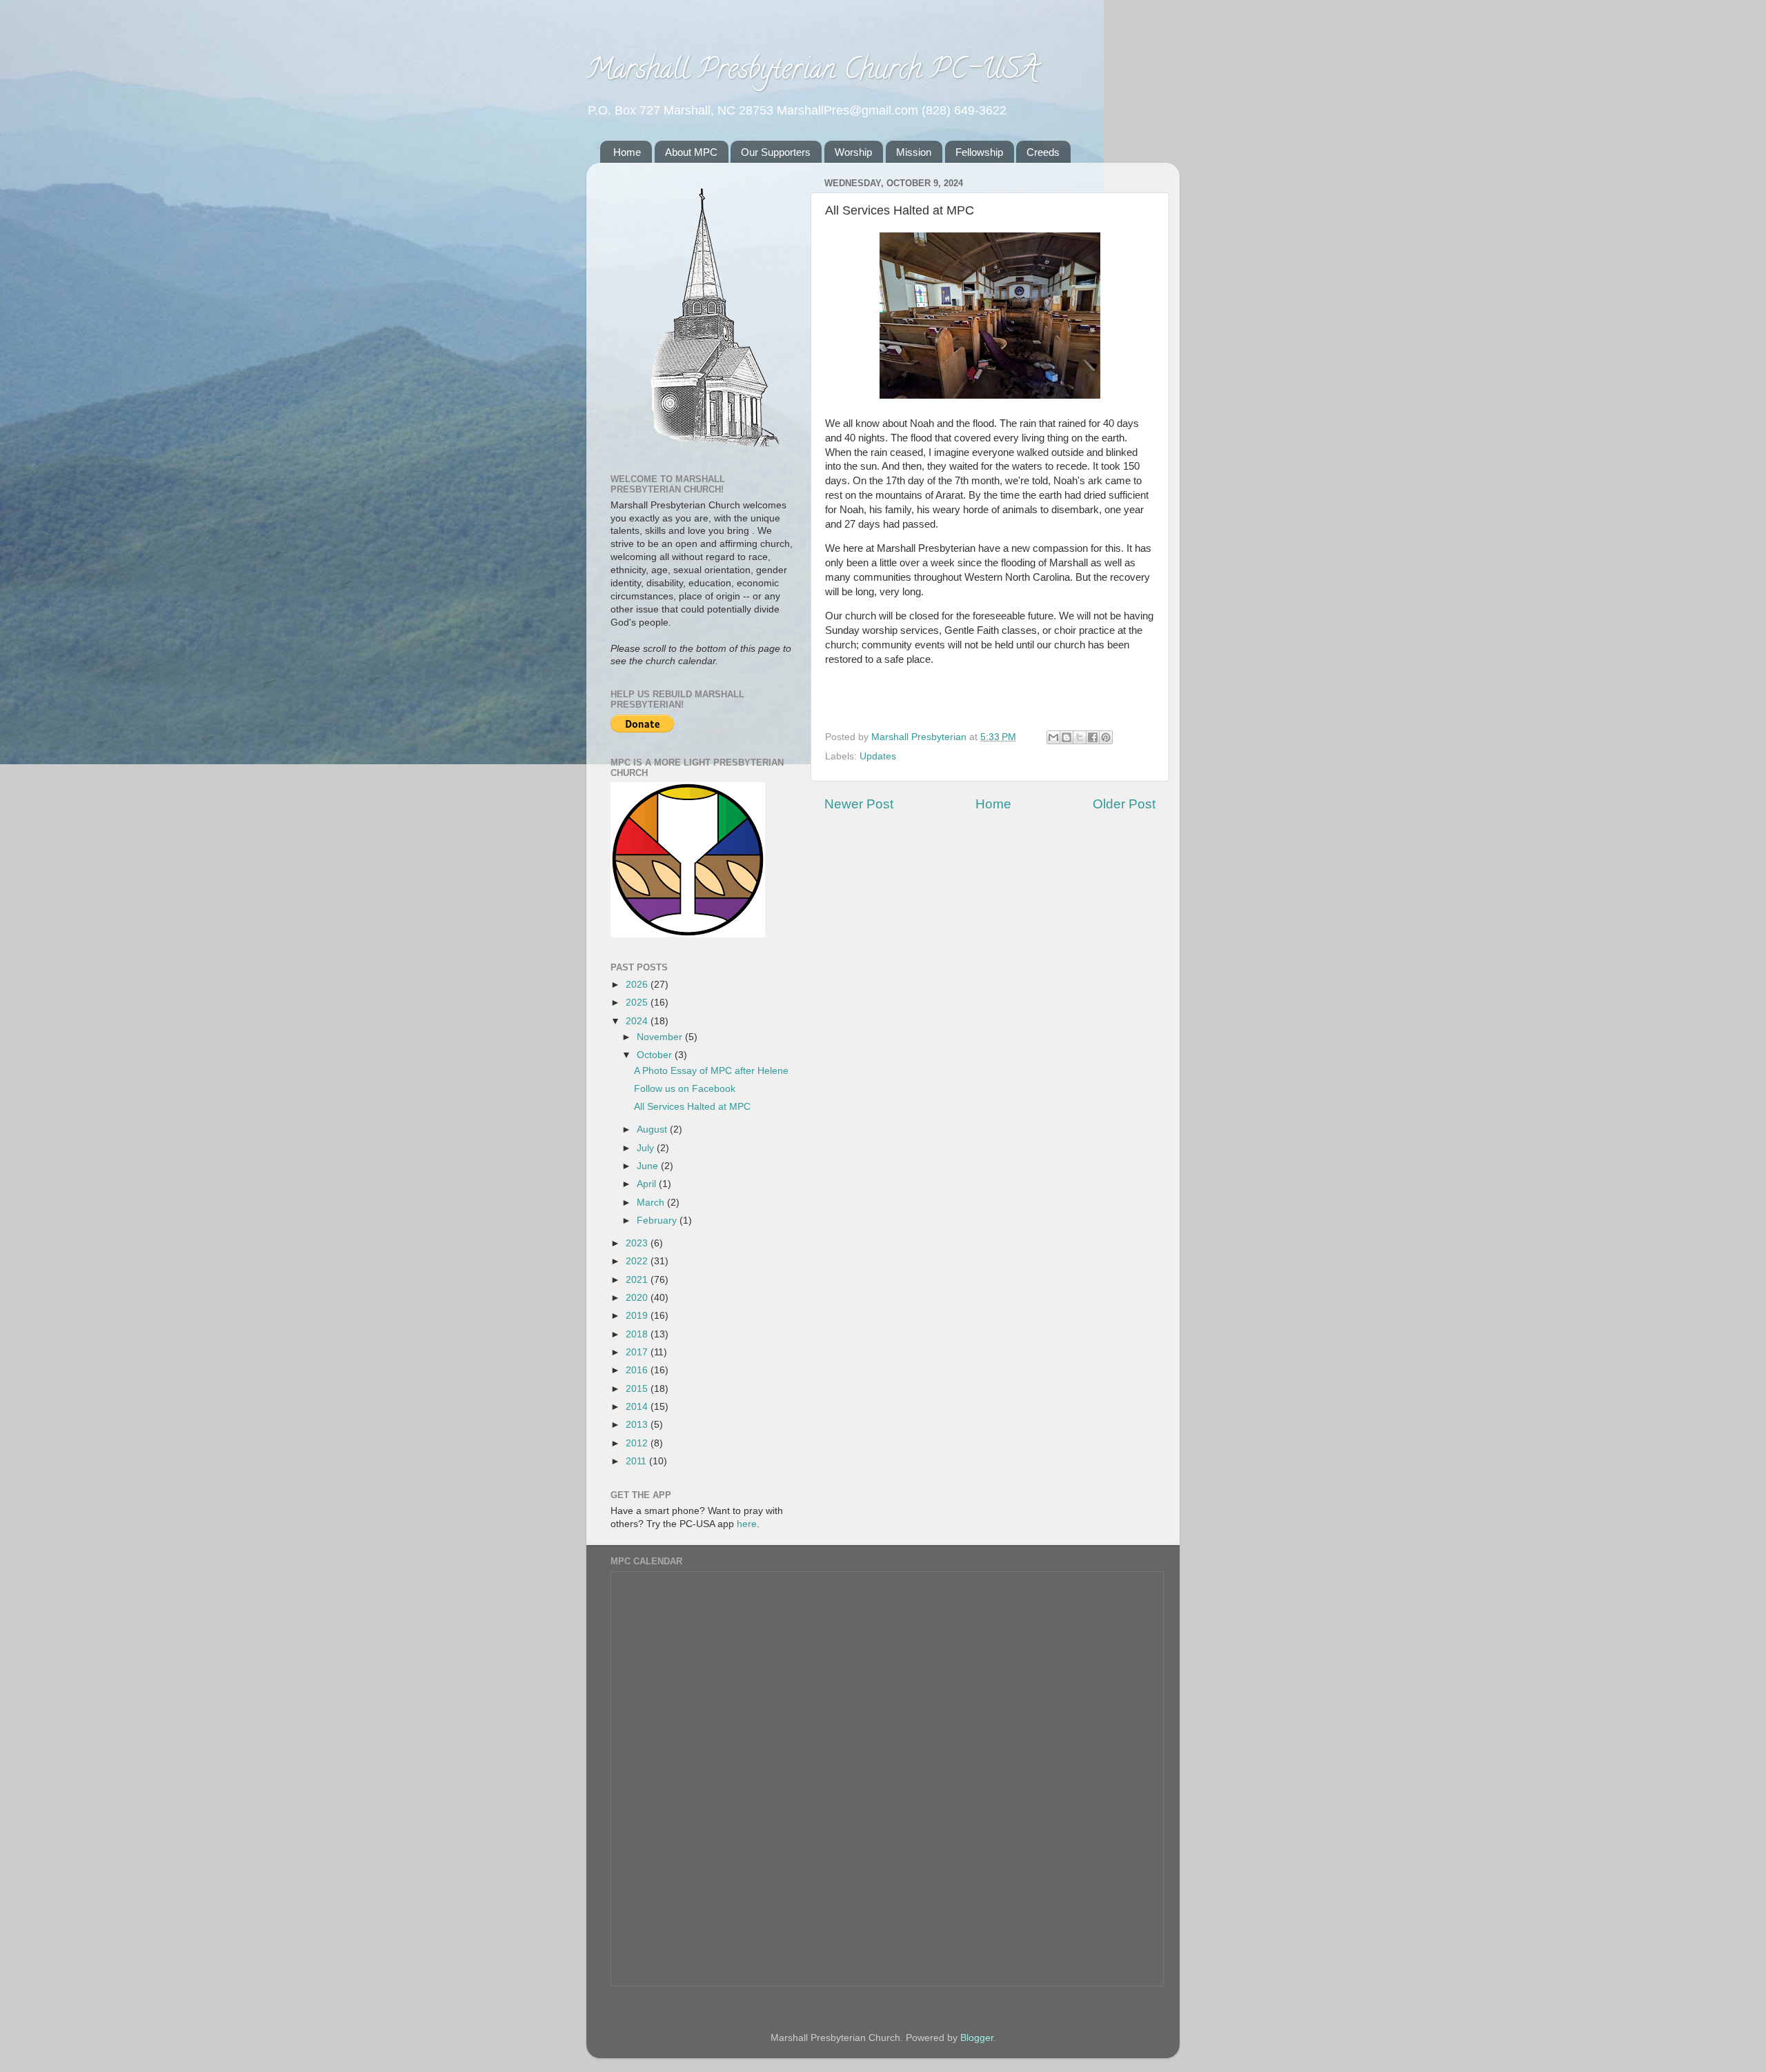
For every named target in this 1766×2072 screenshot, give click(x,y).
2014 (638, 1407)
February (658, 1221)
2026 (638, 985)
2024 (638, 1021)
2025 (638, 1003)
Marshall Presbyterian (920, 737)
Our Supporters (776, 152)
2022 (638, 1261)
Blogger (977, 2038)
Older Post (1124, 804)
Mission (914, 152)
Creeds (1043, 152)
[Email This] (1053, 737)
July (647, 1148)
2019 (638, 1316)
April (648, 1184)
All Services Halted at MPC (692, 1107)
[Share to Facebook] (1093, 737)
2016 (638, 1370)
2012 (638, 1443)
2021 (638, 1280)
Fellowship (979, 152)
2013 (638, 1425)
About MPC (691, 152)
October (656, 1055)
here (747, 1524)
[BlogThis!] (1066, 737)
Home (627, 152)
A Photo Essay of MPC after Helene (711, 1071)
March (652, 1203)
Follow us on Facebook (685, 1089)
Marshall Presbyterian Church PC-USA (812, 72)
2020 (638, 1298)
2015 (638, 1389)
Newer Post (859, 804)
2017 (638, 1352)
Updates (878, 756)
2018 (638, 1334)
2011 (637, 1461)
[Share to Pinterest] (1106, 737)
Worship (853, 152)
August (653, 1129)
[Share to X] (1080, 737)
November (661, 1037)
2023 (638, 1243)
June (649, 1166)
